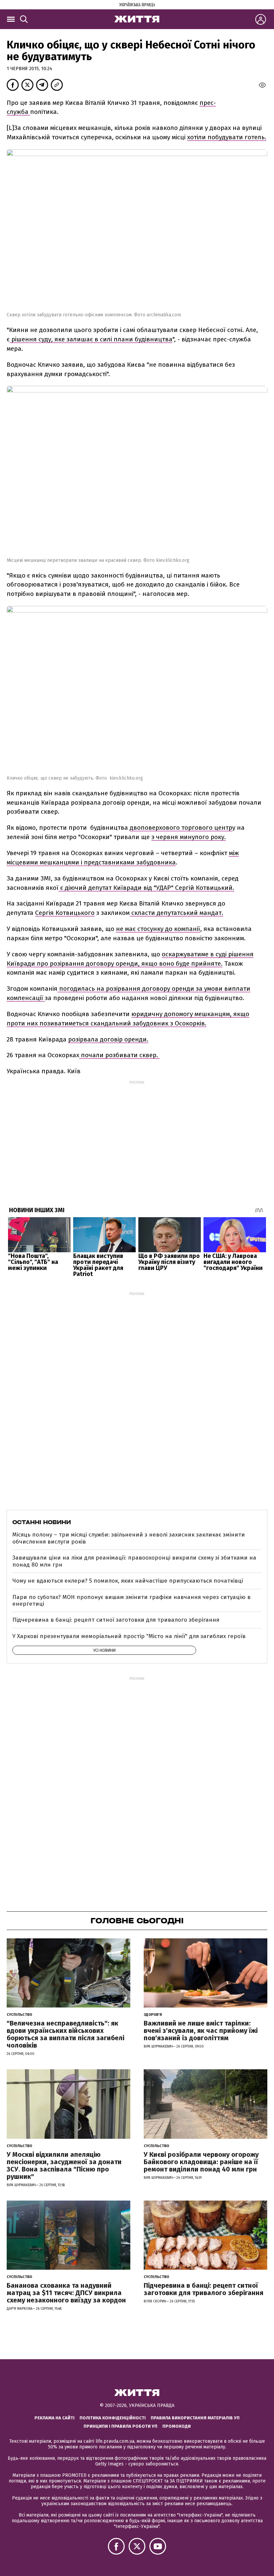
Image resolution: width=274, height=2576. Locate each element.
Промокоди (177, 2426)
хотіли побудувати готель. (227, 137)
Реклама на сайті (54, 2418)
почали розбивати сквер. (119, 1055)
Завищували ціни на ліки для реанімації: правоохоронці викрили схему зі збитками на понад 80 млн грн (134, 1561)
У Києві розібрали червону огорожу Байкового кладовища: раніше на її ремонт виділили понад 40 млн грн (201, 2162)
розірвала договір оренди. (108, 1039)
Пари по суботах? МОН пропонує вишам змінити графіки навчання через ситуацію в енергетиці (131, 1600)
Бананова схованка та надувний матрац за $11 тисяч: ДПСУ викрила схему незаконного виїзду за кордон (66, 2293)
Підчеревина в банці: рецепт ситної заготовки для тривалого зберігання (116, 1620)
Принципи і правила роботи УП (120, 2426)
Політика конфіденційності (113, 2418)
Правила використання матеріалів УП (195, 2418)
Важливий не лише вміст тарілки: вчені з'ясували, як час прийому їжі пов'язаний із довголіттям (201, 2031)
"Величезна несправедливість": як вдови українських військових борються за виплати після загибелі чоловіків (65, 2034)
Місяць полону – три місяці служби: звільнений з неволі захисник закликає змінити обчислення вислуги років (129, 1538)
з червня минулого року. (189, 837)
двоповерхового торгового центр (181, 828)
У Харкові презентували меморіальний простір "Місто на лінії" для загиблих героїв (129, 1636)
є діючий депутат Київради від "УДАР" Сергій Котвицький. (146, 888)
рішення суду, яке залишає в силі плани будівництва (91, 339)
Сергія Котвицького (65, 913)
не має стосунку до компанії (158, 929)
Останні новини (42, 1522)
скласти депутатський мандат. (176, 913)
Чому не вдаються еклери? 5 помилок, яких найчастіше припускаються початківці (128, 1581)
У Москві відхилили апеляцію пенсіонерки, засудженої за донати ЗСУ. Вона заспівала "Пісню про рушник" (64, 2165)
